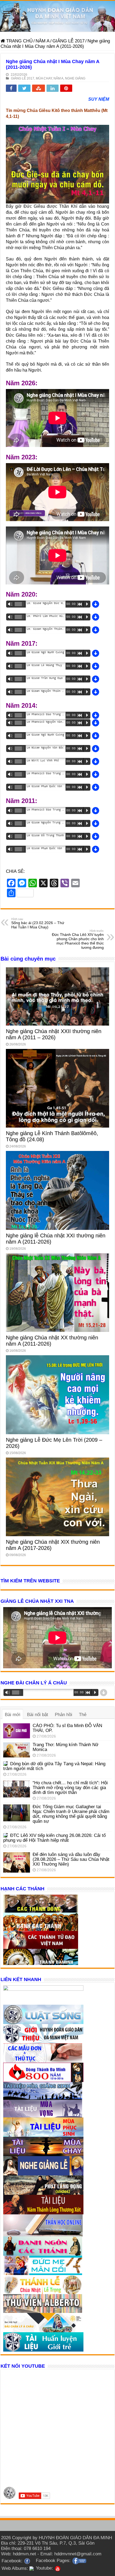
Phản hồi (64, 1715)
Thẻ (83, 1715)
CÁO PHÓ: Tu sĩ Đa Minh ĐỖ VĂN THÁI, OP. (67, 1728)
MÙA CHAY (44, 78)
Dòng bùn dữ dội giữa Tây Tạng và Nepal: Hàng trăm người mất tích (54, 1766)
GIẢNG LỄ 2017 (68, 41)
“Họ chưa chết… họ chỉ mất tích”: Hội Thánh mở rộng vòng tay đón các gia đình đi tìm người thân (70, 1788)
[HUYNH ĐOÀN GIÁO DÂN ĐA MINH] (57, 16)
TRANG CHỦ (19, 41)
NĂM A (43, 41)
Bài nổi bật (38, 1715)
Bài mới (13, 1715)
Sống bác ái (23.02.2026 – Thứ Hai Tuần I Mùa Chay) (38, 923)
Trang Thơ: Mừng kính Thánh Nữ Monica (66, 1747)
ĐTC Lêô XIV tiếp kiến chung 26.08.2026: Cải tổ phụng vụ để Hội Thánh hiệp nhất (54, 1838)
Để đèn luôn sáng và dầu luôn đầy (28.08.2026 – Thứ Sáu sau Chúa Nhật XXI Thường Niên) (71, 1859)
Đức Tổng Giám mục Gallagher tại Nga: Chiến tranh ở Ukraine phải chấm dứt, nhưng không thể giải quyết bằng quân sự (71, 1814)
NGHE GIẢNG (75, 78)
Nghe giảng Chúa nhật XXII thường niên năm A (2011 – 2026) (54, 1034)
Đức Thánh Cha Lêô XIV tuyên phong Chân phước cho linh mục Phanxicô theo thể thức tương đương (78, 939)
